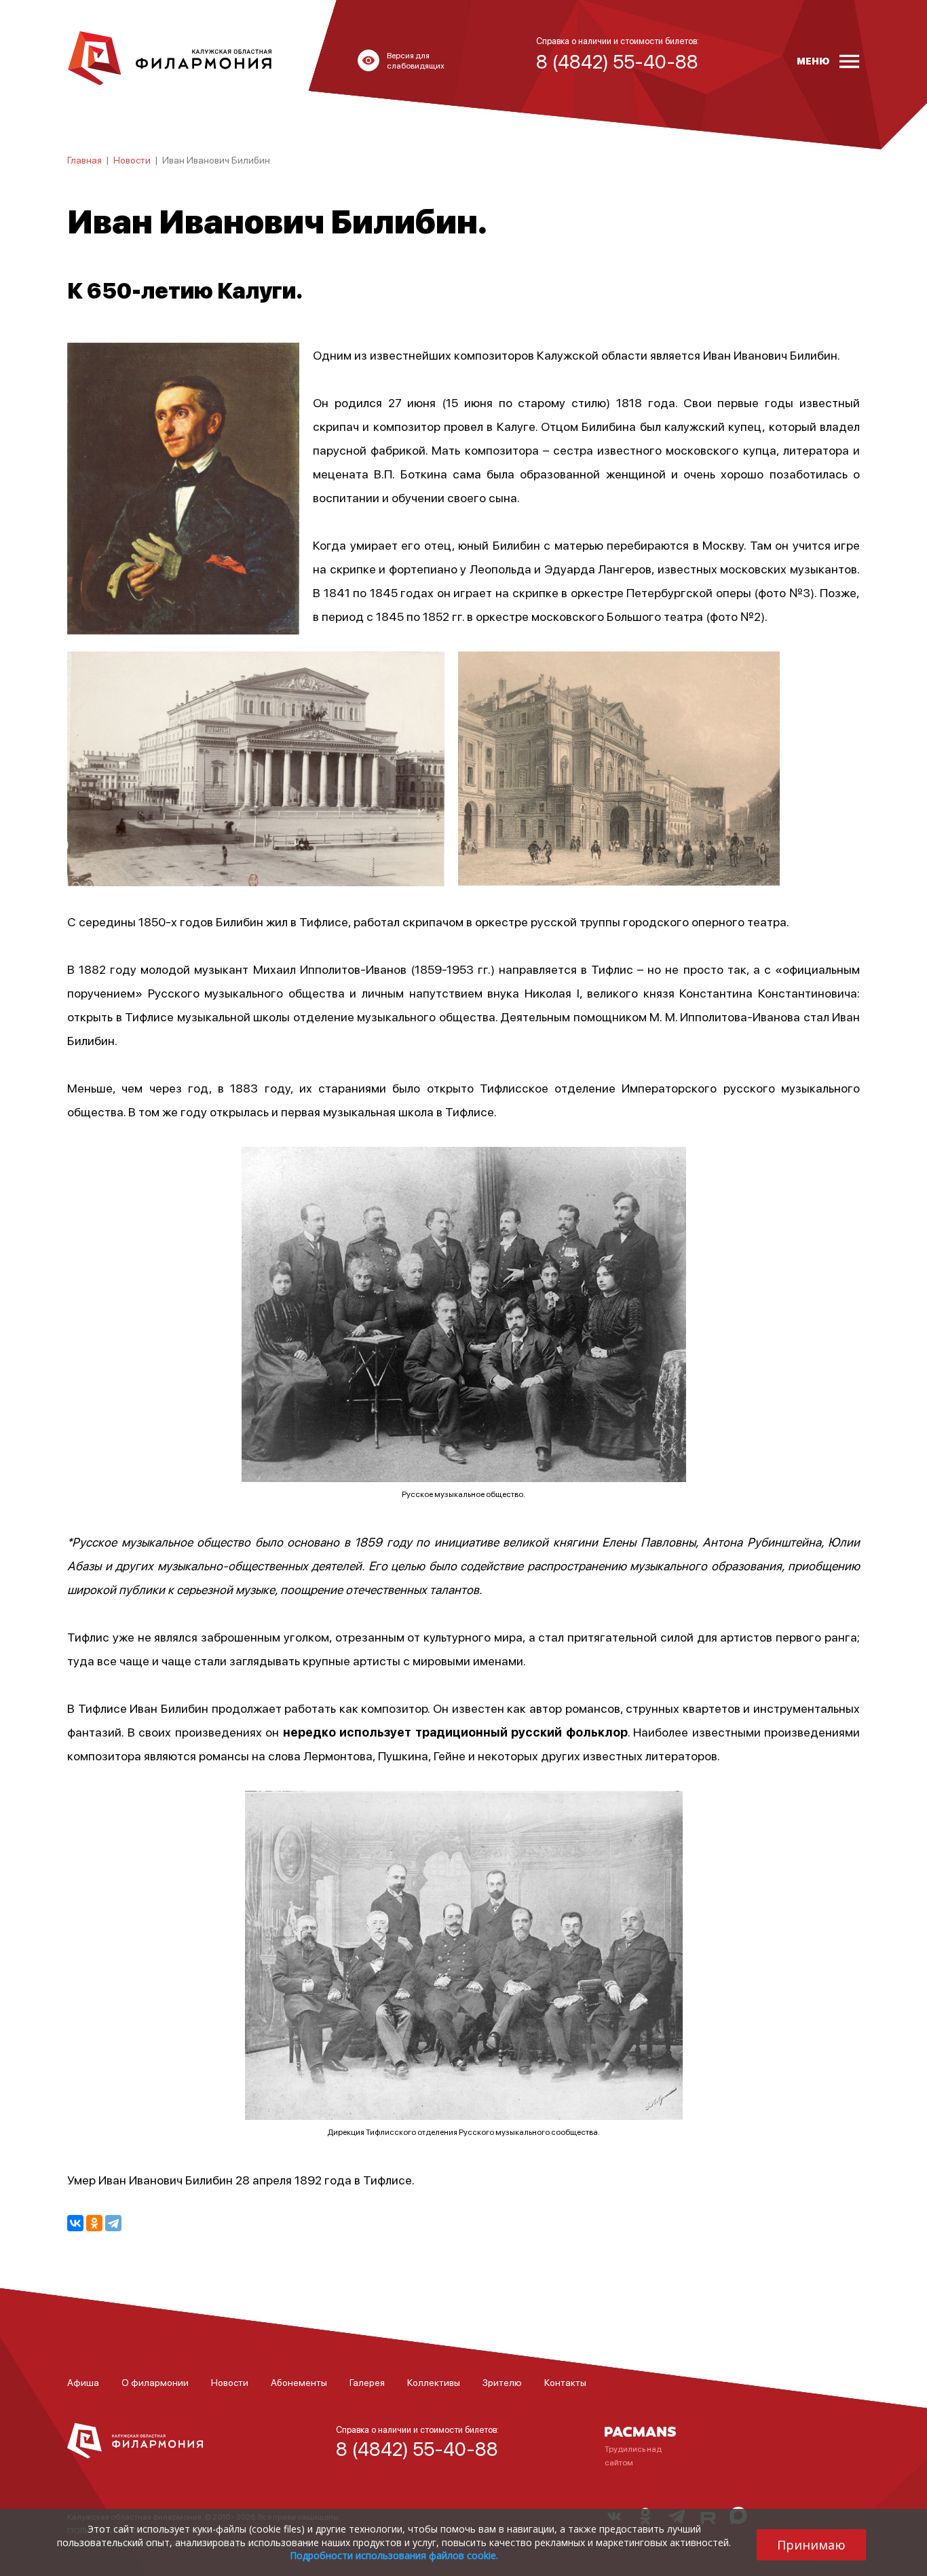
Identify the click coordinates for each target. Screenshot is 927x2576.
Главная (84, 159)
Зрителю (502, 2382)
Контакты (565, 2382)
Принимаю (811, 2545)
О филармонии (155, 2382)
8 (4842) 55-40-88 (417, 2448)
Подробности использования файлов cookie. (394, 2555)
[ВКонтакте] (75, 2223)
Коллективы (434, 2382)
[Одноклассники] (94, 2223)
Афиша (83, 2382)
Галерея (367, 2382)
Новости (132, 159)
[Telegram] (113, 2223)
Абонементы (299, 2382)
